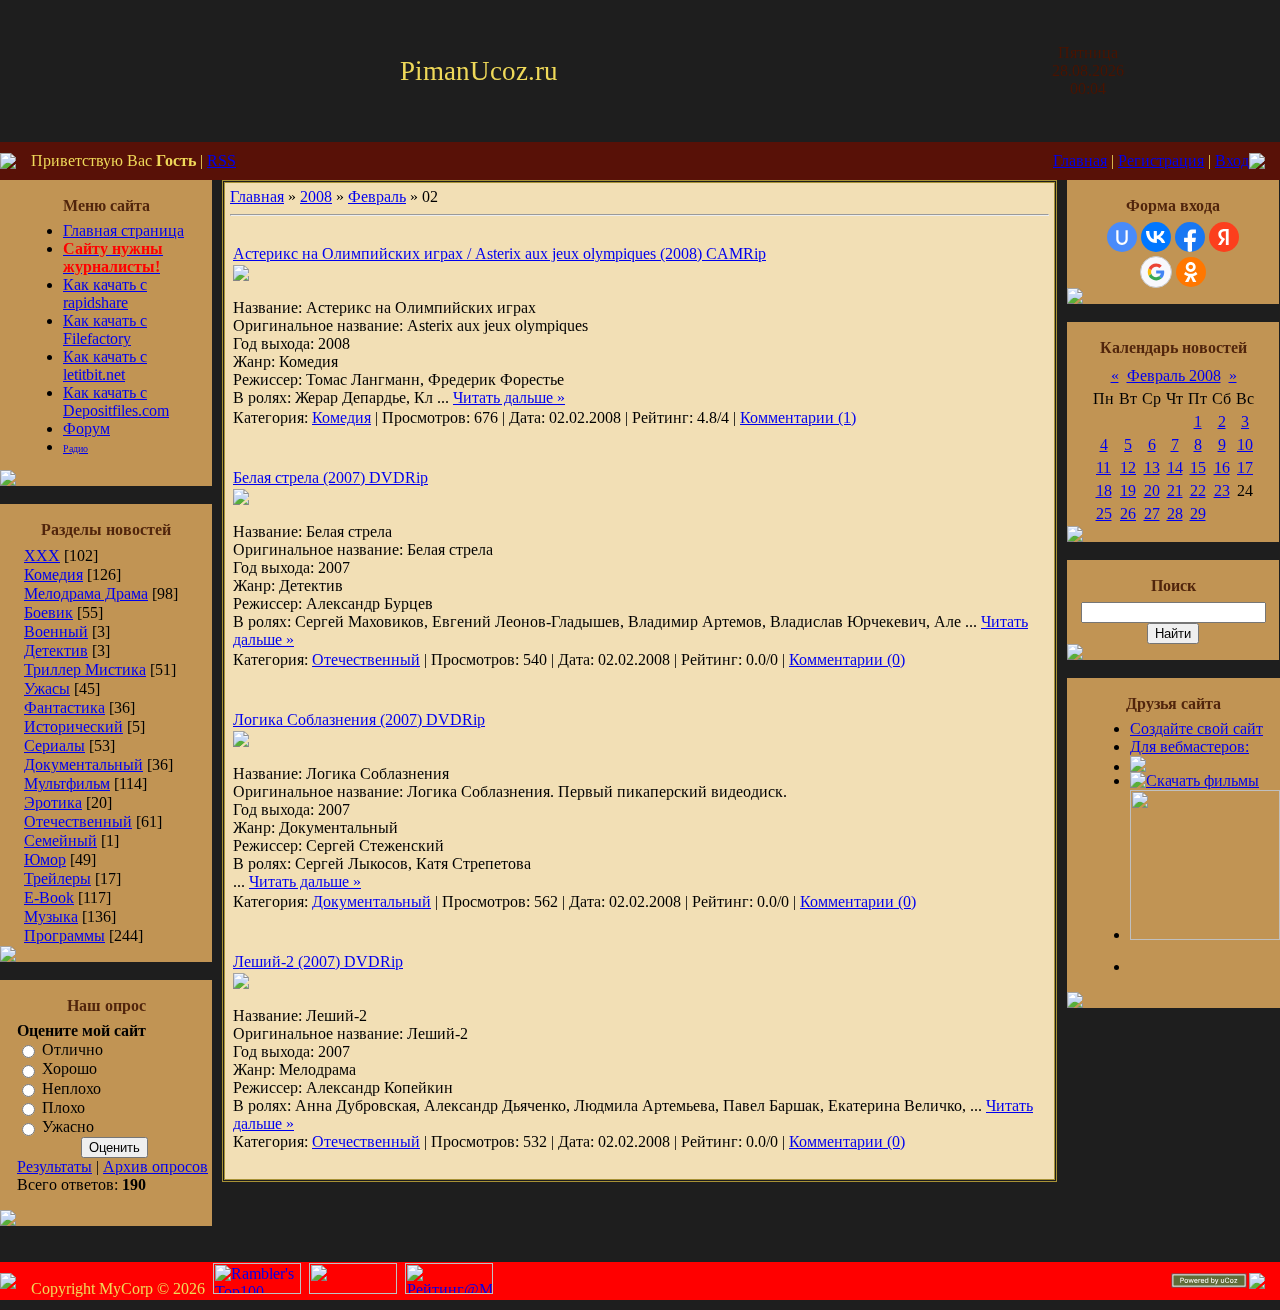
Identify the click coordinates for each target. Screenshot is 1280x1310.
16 (1222, 467)
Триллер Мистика (85, 669)
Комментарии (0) (847, 659)
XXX (42, 555)
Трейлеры (57, 878)
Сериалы (54, 745)
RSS (221, 160)
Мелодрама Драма (86, 593)
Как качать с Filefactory (105, 329)
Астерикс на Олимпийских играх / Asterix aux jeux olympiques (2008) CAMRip (499, 253)
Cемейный (60, 840)
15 (1198, 467)
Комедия (53, 574)
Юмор (45, 859)
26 (1128, 513)
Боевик (48, 612)
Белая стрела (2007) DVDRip (330, 477)
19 (1128, 490)
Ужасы (47, 688)
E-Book (49, 897)
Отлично (72, 1049)
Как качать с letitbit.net (105, 365)
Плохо (63, 1107)
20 (1152, 490)
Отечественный (78, 821)
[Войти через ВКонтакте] (1156, 237)
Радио (75, 448)
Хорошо (69, 1069)
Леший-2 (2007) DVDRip (318, 961)
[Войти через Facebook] (1190, 237)
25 (1104, 513)
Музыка (51, 916)
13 (1152, 467)
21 (1175, 490)
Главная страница (123, 230)
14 (1175, 467)
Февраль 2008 (1174, 375)
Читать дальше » (509, 397)
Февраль (377, 196)
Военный (56, 631)
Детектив (56, 650)
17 (1245, 467)
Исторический (73, 726)
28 (1175, 513)
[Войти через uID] (1122, 237)
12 (1128, 467)
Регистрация (1161, 160)
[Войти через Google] (1156, 272)
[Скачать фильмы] (1194, 780)
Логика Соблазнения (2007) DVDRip (359, 719)
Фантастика (64, 707)
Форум (86, 428)
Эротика (53, 802)
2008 (316, 196)
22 (1198, 490)
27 (1152, 513)
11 (1103, 467)
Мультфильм (67, 783)
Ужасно (68, 1127)
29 (1198, 513)
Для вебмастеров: (1189, 746)
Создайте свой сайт (1196, 728)
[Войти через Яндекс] (1224, 237)
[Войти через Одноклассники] (1191, 272)
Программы (64, 935)
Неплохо (71, 1088)
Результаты (54, 1166)
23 (1222, 490)
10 (1245, 444)
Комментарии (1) (798, 417)
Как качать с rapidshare (105, 293)
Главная (1080, 160)
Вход (1232, 160)
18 (1104, 490)
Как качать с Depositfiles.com (116, 401)
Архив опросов (155, 1166)
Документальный (83, 764)
